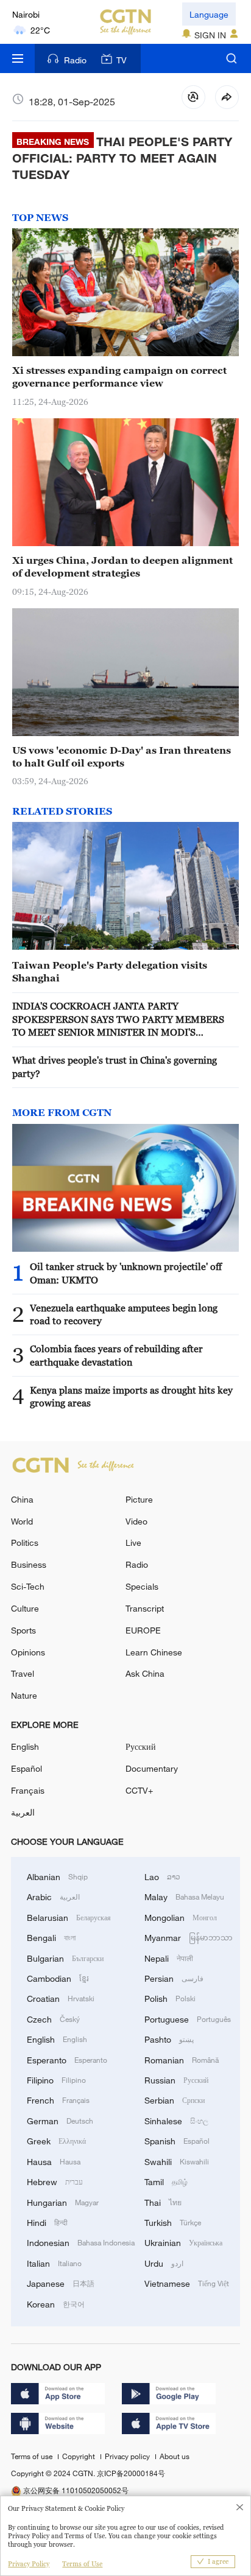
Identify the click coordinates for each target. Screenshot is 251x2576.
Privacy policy (128, 2456)
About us (175, 2456)
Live (133, 1542)
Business (29, 1564)
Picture (139, 1499)
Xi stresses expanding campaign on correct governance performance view (119, 377)
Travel (23, 1673)
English (25, 1746)
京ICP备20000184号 (131, 2473)
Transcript (145, 1608)
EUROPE (143, 1630)
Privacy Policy (29, 2564)
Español (27, 1768)
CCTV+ (139, 1790)
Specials (142, 1586)
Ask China (145, 1673)
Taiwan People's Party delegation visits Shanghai (110, 971)
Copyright (80, 2456)
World (22, 1521)
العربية (23, 1812)
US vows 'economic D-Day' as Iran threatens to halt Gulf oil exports (122, 756)
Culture (25, 1608)
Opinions (28, 1652)
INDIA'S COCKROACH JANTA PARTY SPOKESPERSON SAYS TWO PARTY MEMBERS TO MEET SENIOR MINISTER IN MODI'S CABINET (118, 1020)
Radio (75, 60)
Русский (141, 1746)
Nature (24, 1695)
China (22, 1499)
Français (28, 1790)
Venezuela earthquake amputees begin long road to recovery (124, 1314)
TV (122, 60)
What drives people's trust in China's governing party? (115, 1066)
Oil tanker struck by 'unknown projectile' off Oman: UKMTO (126, 1273)
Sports (23, 1630)
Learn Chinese (154, 1652)
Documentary (152, 1768)
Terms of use (33, 2456)
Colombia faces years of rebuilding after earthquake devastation (116, 1355)
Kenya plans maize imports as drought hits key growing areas (131, 1396)
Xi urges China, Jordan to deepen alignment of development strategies (122, 567)
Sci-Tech (28, 1586)
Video (136, 1521)
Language (209, 14)
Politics (25, 1542)
